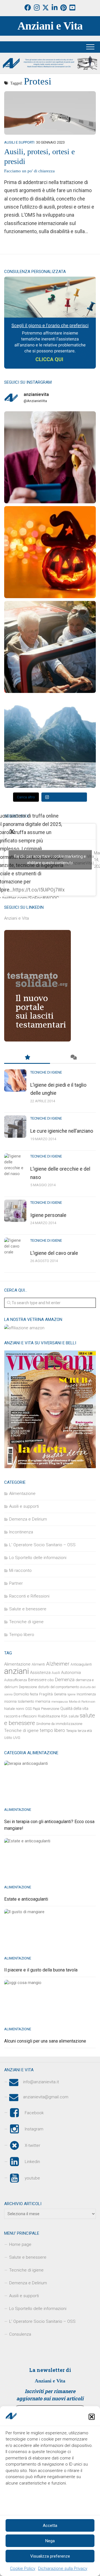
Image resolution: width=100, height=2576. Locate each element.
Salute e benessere (28, 1609)
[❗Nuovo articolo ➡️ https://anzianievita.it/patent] (50, 647)
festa (34, 1694)
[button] (92, 2417)
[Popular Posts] (27, 1058)
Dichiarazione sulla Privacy (63, 2568)
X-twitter (32, 2145)
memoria (43, 1701)
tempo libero (52, 1730)
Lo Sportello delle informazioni (38, 1558)
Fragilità (46, 1694)
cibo (51, 1680)
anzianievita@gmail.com (46, 2097)
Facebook (34, 2113)
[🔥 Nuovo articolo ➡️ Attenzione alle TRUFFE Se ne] (50, 457)
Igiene (72, 1694)
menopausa (60, 1702)
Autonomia (71, 1673)
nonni (20, 1709)
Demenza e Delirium (28, 1519)
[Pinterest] (63, 8)
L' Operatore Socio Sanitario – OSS (42, 1545)
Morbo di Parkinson (82, 1702)
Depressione (28, 1687)
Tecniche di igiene (46, 1072)
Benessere (37, 1680)
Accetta (50, 2526)
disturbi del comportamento (58, 1687)
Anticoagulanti (81, 1664)
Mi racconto (20, 1570)
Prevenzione (50, 1709)
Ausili (56, 1673)
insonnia (10, 1702)
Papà (36, 1709)
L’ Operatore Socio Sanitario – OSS (42, 2321)
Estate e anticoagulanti (26, 1899)
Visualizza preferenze (50, 2556)
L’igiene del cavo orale (54, 1253)
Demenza (65, 1680)
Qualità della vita (74, 1709)
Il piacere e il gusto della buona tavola (41, 1970)
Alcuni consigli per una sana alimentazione (45, 2041)
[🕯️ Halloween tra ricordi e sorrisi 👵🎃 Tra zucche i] (50, 552)
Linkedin (32, 2162)
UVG (17, 1738)
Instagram (34, 2129)
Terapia (71, 1731)
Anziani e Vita (50, 26)
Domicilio (21, 1694)
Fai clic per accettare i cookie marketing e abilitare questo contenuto (50, 860)
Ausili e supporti (19, 142)
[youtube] (72, 8)
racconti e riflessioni (20, 1716)
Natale (9, 1709)
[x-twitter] (46, 8)
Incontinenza (21, 1532)
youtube (32, 2178)
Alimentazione (22, 1494)
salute (74, 1716)
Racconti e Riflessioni (29, 1596)
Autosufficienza (16, 1680)
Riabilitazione (49, 1716)
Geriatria (60, 1694)
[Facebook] (28, 8)
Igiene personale (48, 1215)
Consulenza (20, 2334)
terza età (85, 1731)
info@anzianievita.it (41, 2082)
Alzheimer (58, 1664)
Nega (50, 2541)
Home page (20, 2244)
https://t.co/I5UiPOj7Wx (39, 890)
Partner (16, 1583)
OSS (28, 1709)
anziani (17, 1671)
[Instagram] (37, 8)
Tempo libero (22, 1635)
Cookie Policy (23, 2568)
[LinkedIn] (54, 8)
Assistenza (40, 1673)
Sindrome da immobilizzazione (59, 1724)
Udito (8, 1738)
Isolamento (26, 1702)
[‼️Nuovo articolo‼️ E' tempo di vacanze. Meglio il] (50, 742)
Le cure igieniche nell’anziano (62, 1131)
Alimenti (38, 1664)
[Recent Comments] (73, 1058)
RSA (64, 1716)
